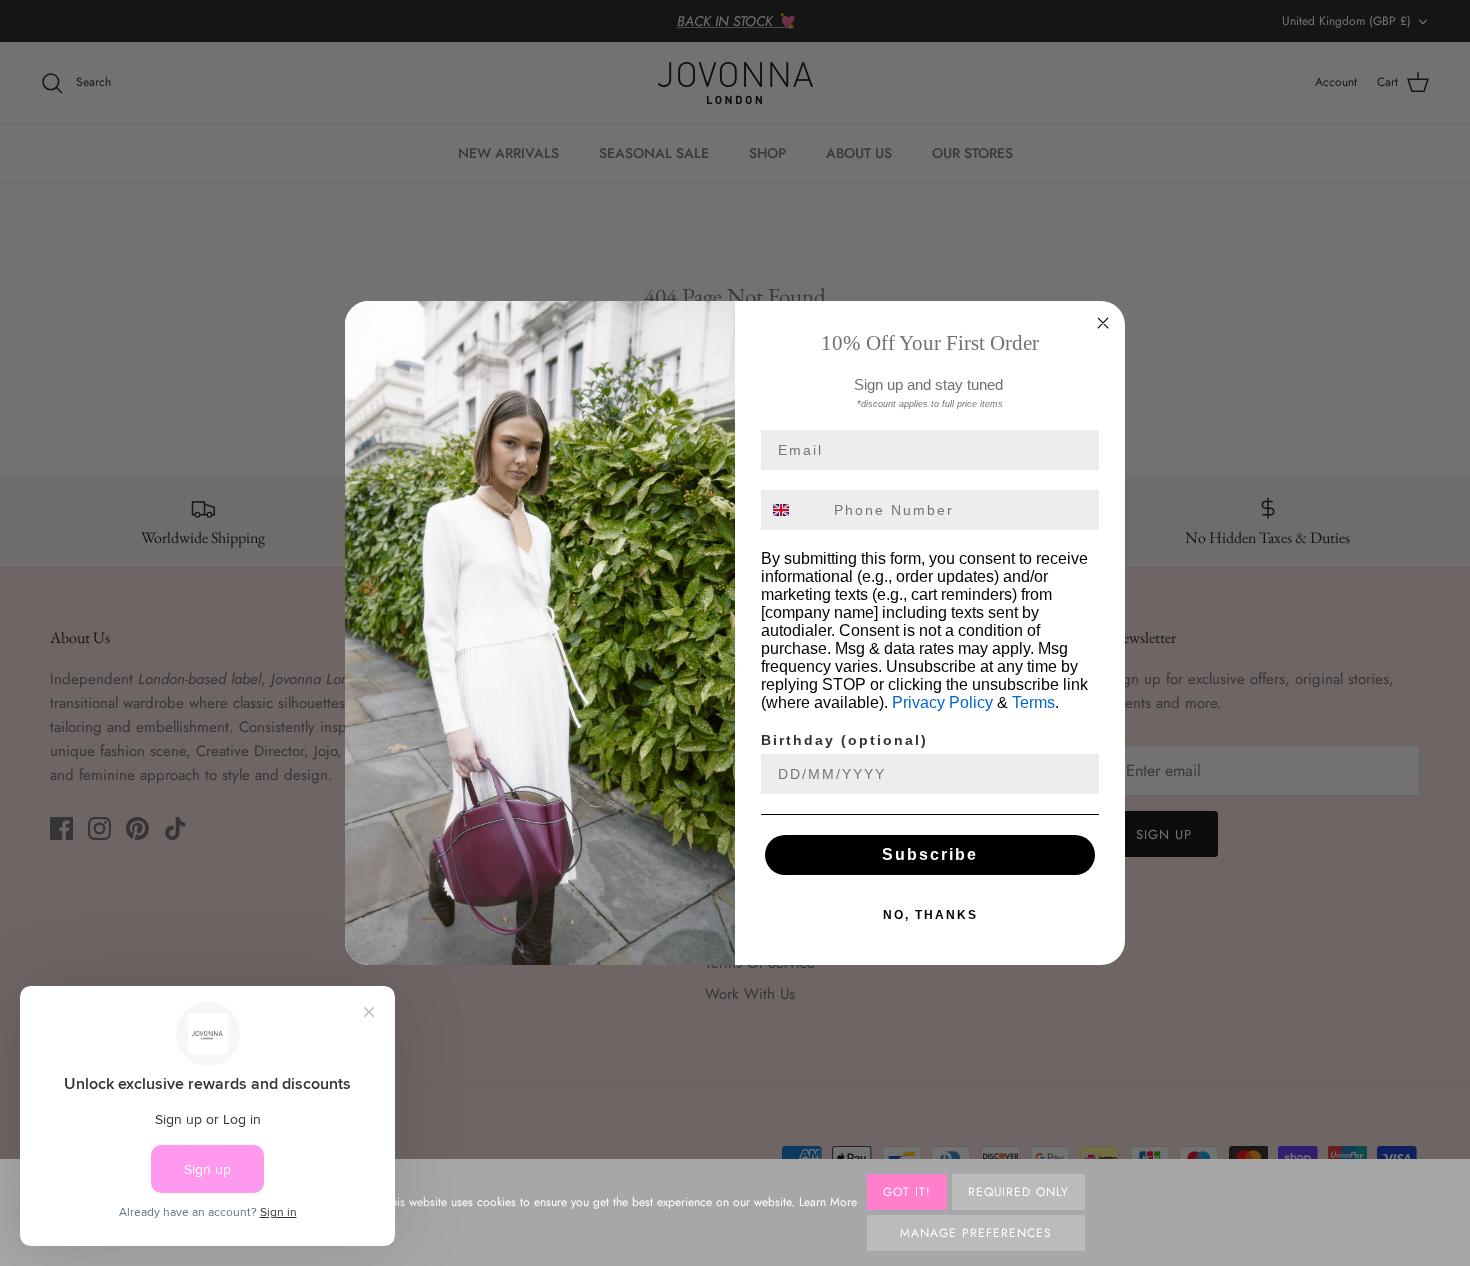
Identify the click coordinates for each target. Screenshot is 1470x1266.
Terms (1033, 702)
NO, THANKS (930, 915)
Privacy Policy (942, 702)
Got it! (907, 1192)
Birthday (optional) (844, 740)
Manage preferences (975, 1233)
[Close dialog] (1103, 323)
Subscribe (930, 854)
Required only (1018, 1192)
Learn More (828, 1202)
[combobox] (793, 510)
